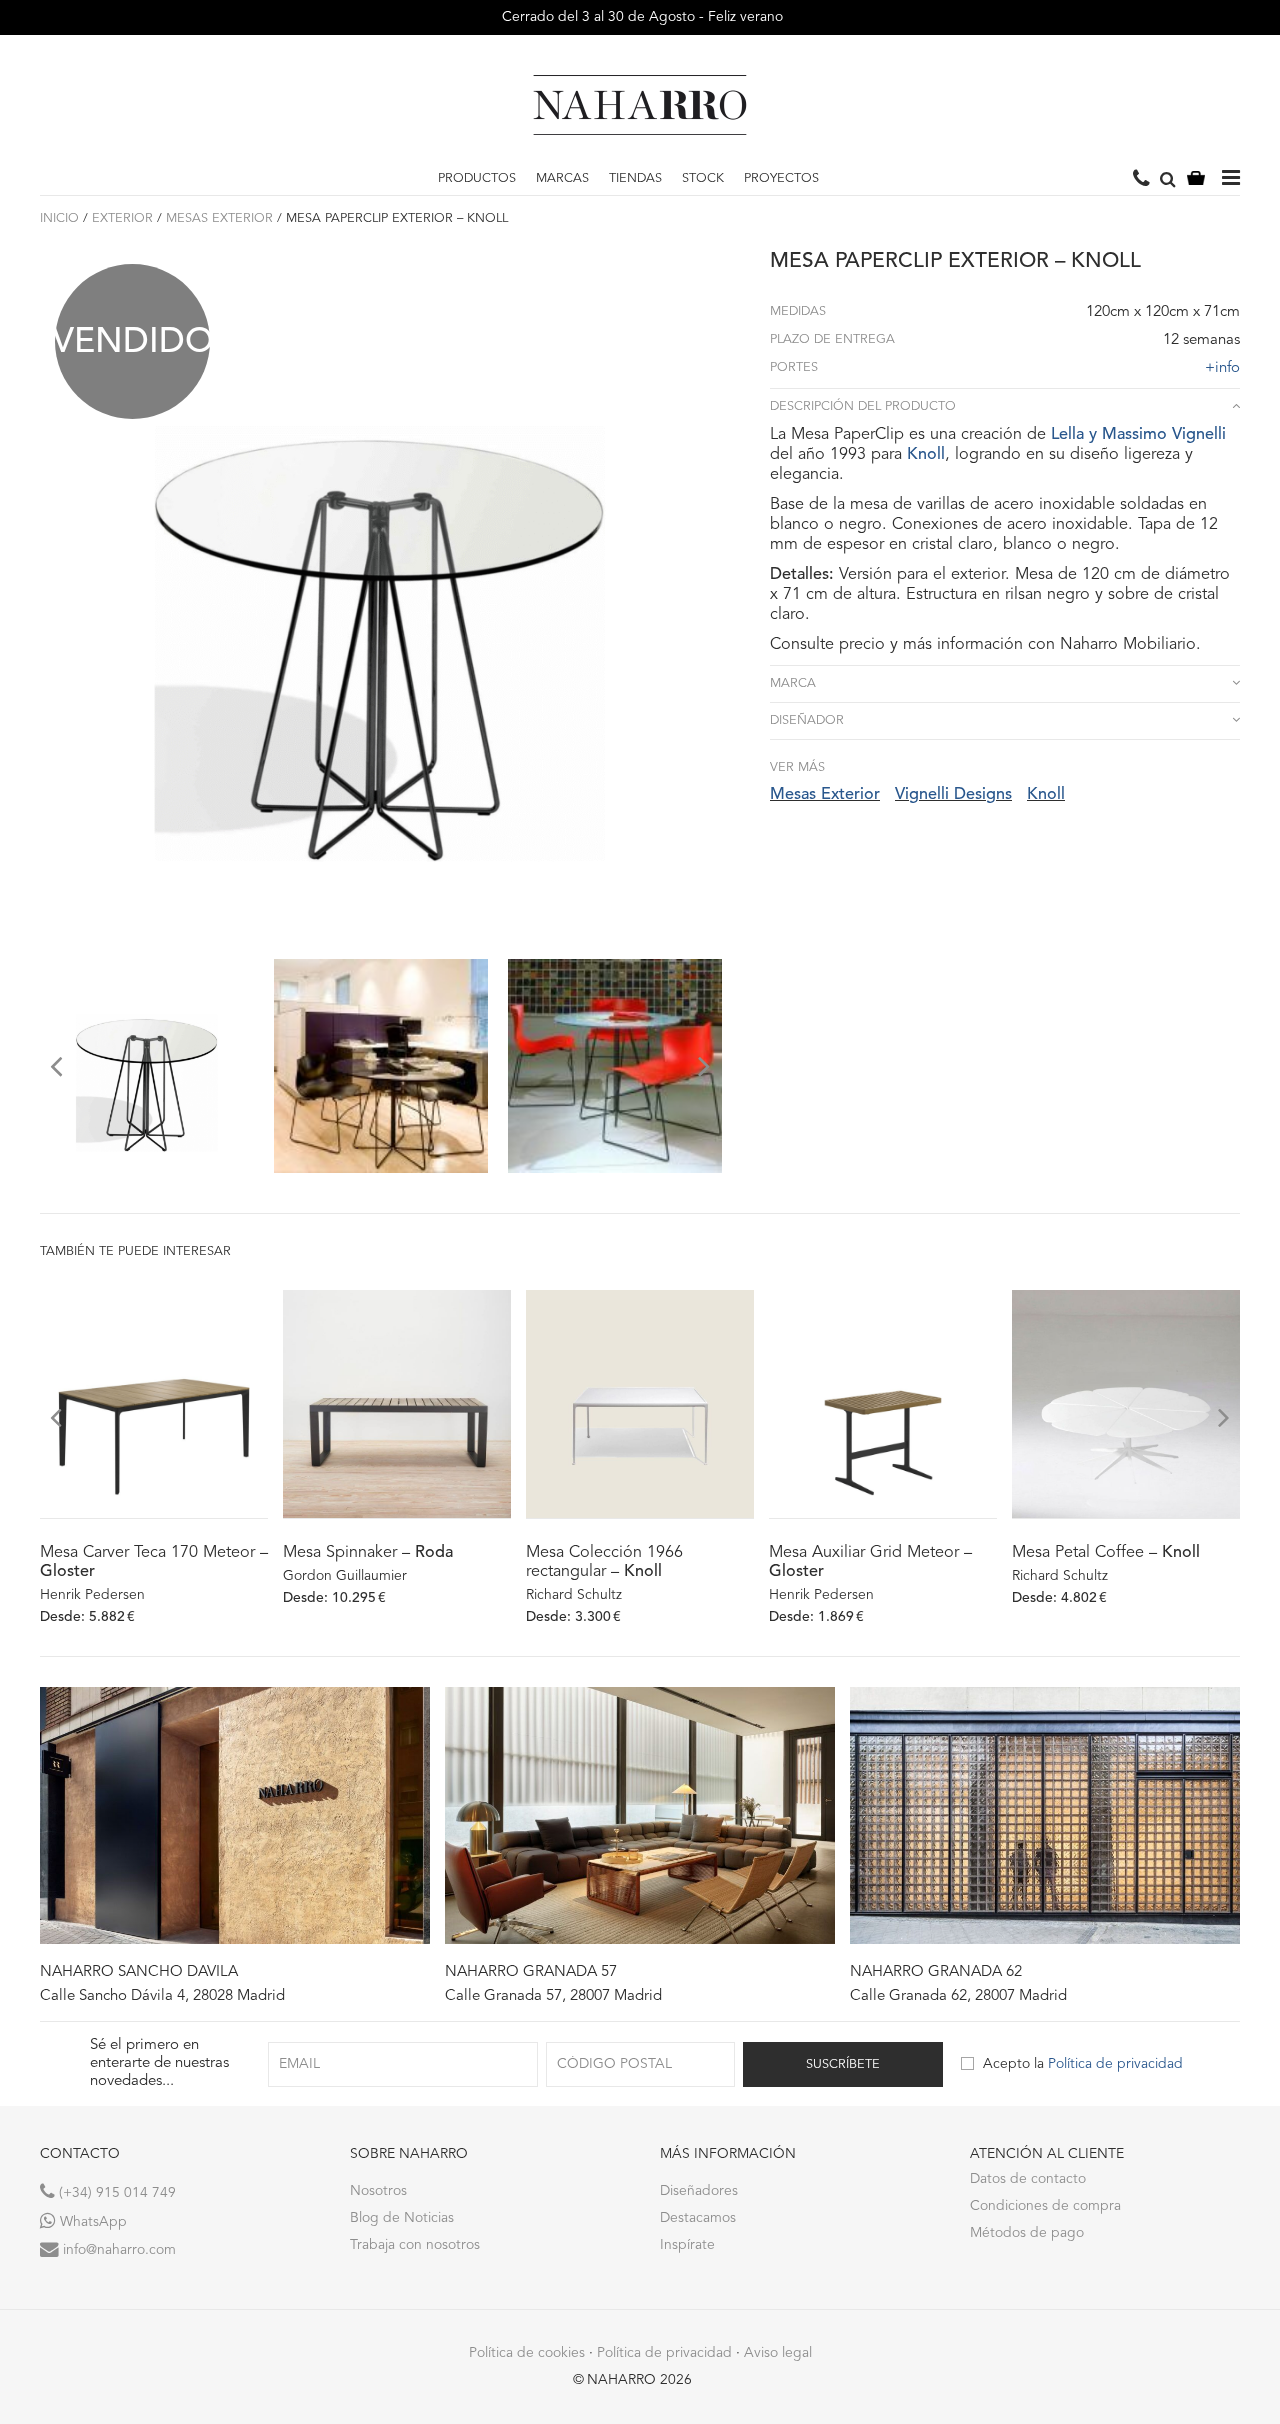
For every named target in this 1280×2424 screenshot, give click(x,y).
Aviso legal (778, 2353)
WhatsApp (91, 2222)
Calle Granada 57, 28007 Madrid (553, 1996)
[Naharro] (640, 105)
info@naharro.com (117, 2250)
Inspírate (687, 2245)
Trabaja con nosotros (415, 2245)
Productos (477, 178)
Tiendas (635, 178)
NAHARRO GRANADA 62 (936, 1972)
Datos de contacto (1028, 2179)
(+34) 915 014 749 (115, 2193)
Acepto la (1083, 2064)
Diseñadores (699, 2191)
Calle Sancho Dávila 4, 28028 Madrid (162, 1996)
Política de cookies (527, 2353)
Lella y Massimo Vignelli (1138, 435)
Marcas (562, 178)
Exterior (122, 218)
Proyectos (781, 178)
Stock (703, 178)
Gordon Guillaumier (345, 1576)
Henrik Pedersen (92, 1595)
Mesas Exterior (219, 218)
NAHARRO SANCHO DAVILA (139, 1972)
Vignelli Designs (953, 795)
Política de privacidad (1115, 2064)
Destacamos (698, 2218)
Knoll (926, 455)
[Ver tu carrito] (1196, 179)
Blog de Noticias (402, 2218)
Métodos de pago (1027, 2233)
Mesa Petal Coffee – (1106, 1553)
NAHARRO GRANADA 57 (531, 1972)
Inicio (59, 218)
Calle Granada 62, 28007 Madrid (958, 1996)
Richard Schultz (574, 1595)
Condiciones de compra (1045, 2206)
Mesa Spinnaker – (368, 1553)
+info (1222, 368)
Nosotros (378, 2191)
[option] (147, 1066)
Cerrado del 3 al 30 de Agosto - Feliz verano (640, 17)
